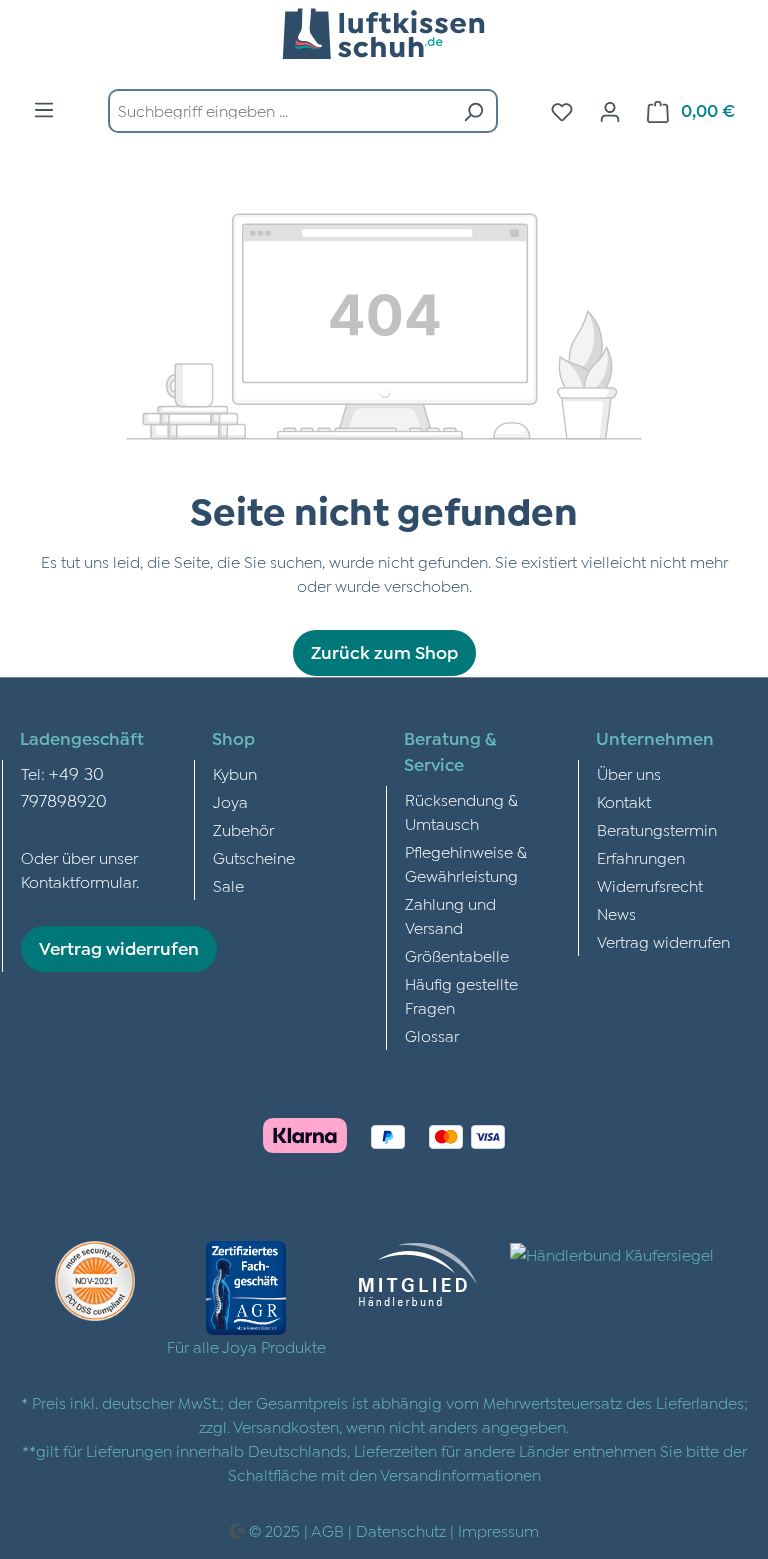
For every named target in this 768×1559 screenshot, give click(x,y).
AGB (327, 1531)
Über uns (629, 774)
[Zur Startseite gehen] (384, 36)
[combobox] (279, 111)
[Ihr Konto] (610, 111)
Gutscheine (254, 858)
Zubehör (243, 830)
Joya (230, 802)
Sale (228, 886)
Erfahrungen (641, 858)
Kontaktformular (78, 882)
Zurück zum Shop (384, 652)
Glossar (432, 1036)
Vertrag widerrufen (119, 948)
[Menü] (44, 109)
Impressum (498, 1531)
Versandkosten (286, 1427)
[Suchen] (474, 111)
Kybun (235, 774)
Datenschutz (401, 1531)
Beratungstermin (657, 830)
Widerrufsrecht (650, 886)
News (616, 914)
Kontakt (624, 802)
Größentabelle (457, 956)
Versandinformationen (460, 1475)
